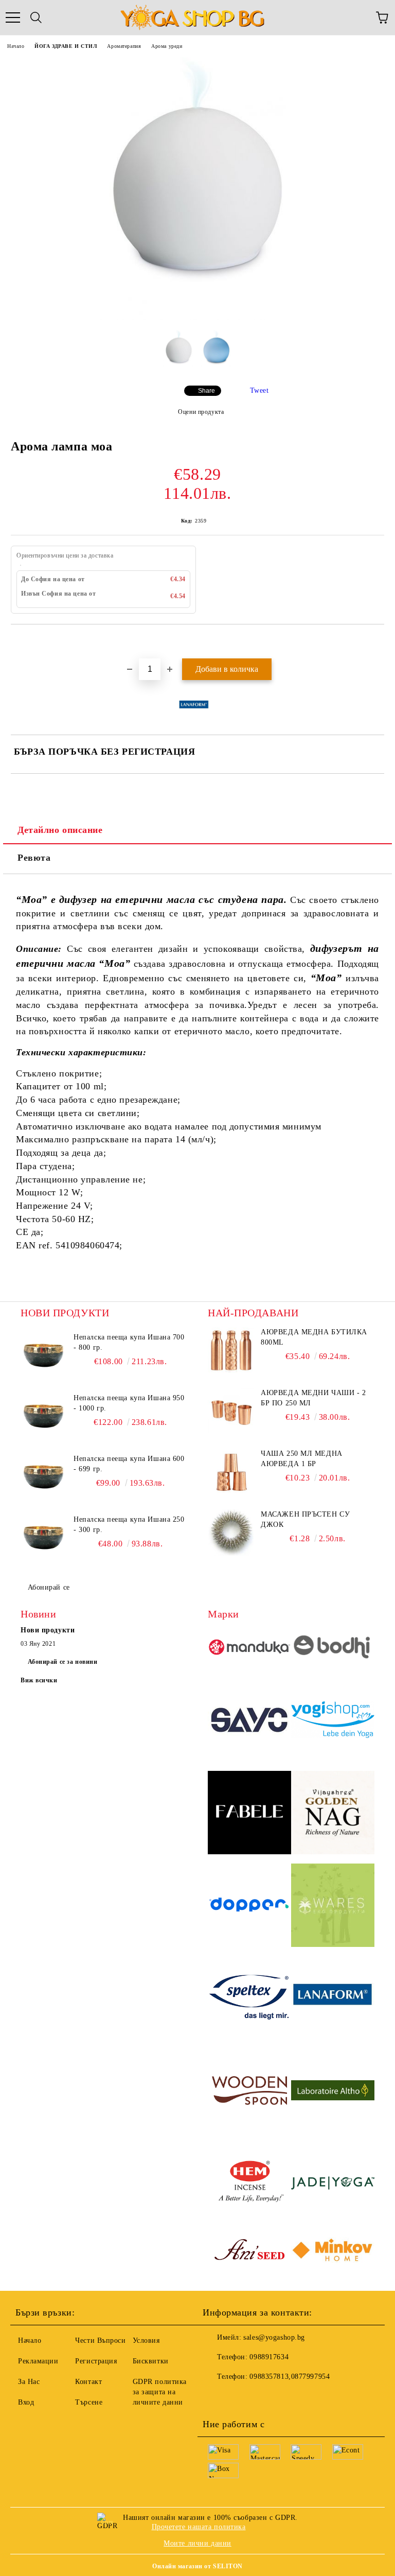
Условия (146, 2340)
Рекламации (38, 2361)
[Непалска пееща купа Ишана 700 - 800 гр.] (44, 1355)
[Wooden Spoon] (249, 2092)
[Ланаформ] (333, 1999)
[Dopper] (249, 1907)
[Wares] (333, 1907)
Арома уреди (167, 46)
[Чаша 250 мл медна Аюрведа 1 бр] (231, 1472)
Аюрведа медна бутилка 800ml (314, 1337)
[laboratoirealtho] (333, 2092)
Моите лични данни (197, 2543)
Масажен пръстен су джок (305, 1519)
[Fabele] (249, 1814)
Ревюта (34, 858)
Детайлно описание (60, 830)
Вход (26, 2402)
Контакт (88, 2382)
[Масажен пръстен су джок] (231, 1533)
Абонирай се (49, 1587)
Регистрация (96, 2361)
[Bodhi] (333, 1648)
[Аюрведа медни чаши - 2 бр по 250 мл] (231, 1411)
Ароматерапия (124, 46)
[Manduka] (249, 1649)
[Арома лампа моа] (197, 317)
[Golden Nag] (333, 1814)
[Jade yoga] (333, 2185)
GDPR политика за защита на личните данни (160, 2392)
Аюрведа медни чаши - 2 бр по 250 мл (313, 1398)
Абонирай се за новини (63, 1662)
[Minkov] (333, 2252)
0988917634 (269, 2357)
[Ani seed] (249, 2252)
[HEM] (249, 2185)
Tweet (259, 390)
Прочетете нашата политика (199, 2527)
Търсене (89, 2402)
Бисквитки (151, 2361)
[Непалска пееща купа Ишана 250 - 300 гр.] (44, 1538)
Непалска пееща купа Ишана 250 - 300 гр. (129, 1525)
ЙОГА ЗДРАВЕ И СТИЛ (66, 46)
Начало (16, 46)
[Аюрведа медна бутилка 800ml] (231, 1350)
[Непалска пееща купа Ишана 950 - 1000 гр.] (44, 1416)
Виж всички (39, 1680)
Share (207, 391)
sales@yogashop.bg (274, 2337)
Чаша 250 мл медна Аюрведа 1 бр (302, 1459)
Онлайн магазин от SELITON (197, 2566)
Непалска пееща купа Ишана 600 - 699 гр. (129, 1464)
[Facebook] (216, 2397)
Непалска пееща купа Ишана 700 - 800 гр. (129, 1342)
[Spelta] (249, 1999)
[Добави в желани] (377, 642)
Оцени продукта (201, 412)
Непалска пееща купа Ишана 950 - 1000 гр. (129, 1403)
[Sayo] (249, 1721)
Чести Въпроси (100, 2340)
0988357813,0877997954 (290, 2377)
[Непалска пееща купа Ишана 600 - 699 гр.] (44, 1477)
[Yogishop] (333, 1721)
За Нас (29, 2382)
